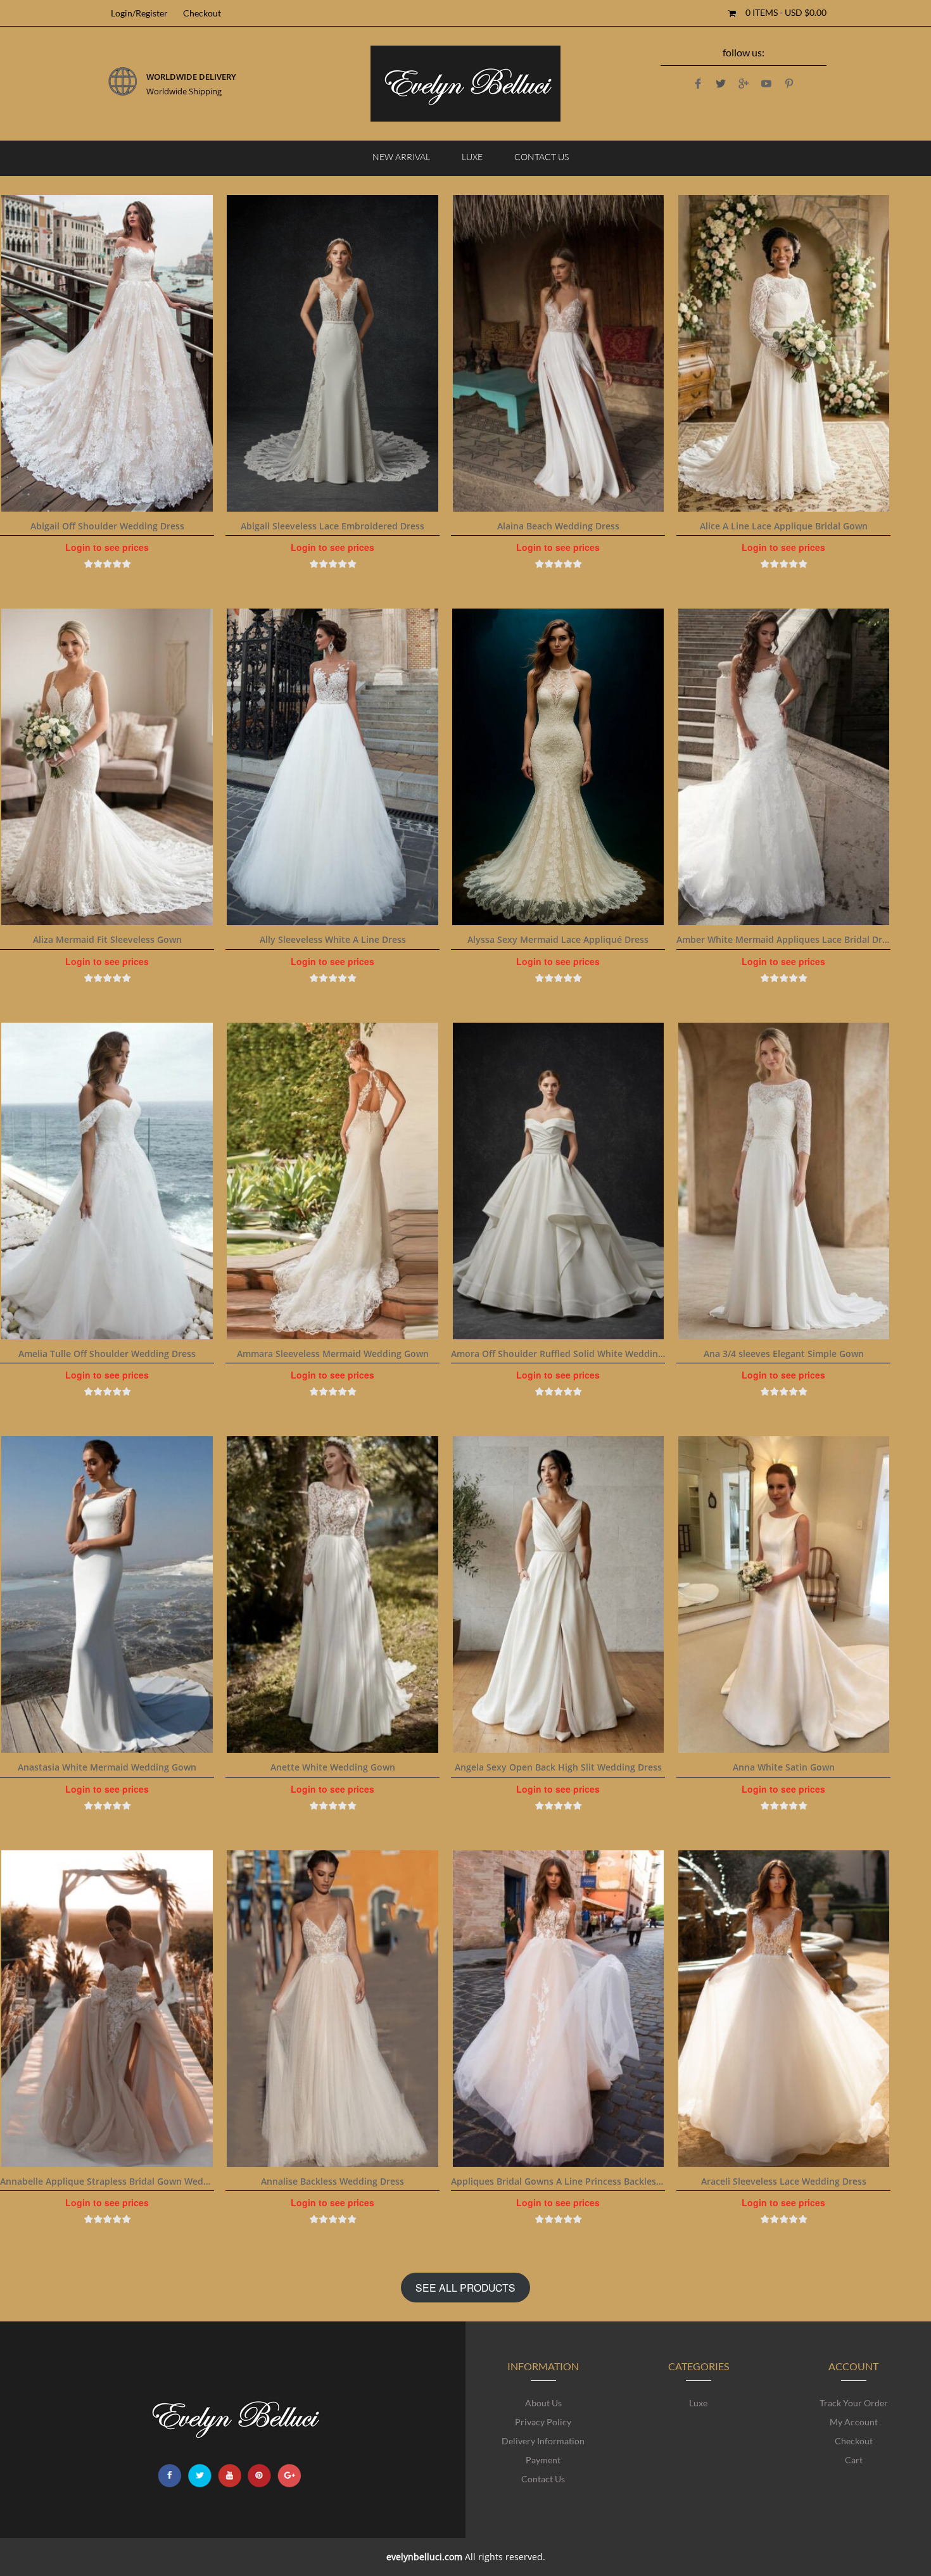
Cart (854, 2460)
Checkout (202, 13)
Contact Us (541, 157)
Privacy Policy (543, 2422)
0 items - (786, 12)
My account (854, 2422)
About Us (543, 2403)
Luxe (472, 157)
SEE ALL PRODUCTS (465, 2287)
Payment (543, 2460)
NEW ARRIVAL (401, 157)
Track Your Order (854, 2403)
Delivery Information (543, 2441)
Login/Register (139, 13)
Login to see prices (107, 547)
